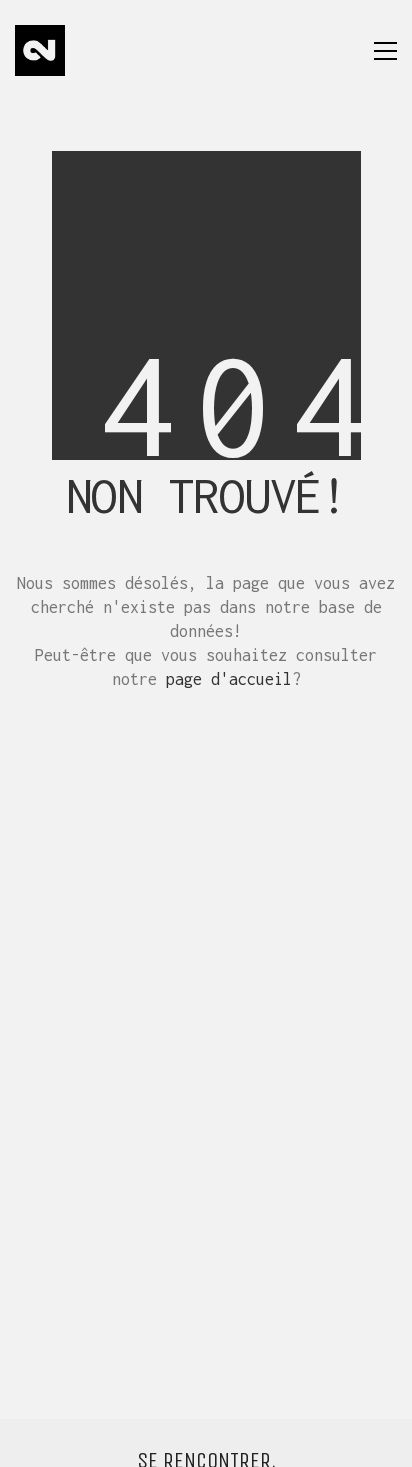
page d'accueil (229, 679)
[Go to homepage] (40, 50)
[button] (385, 51)
